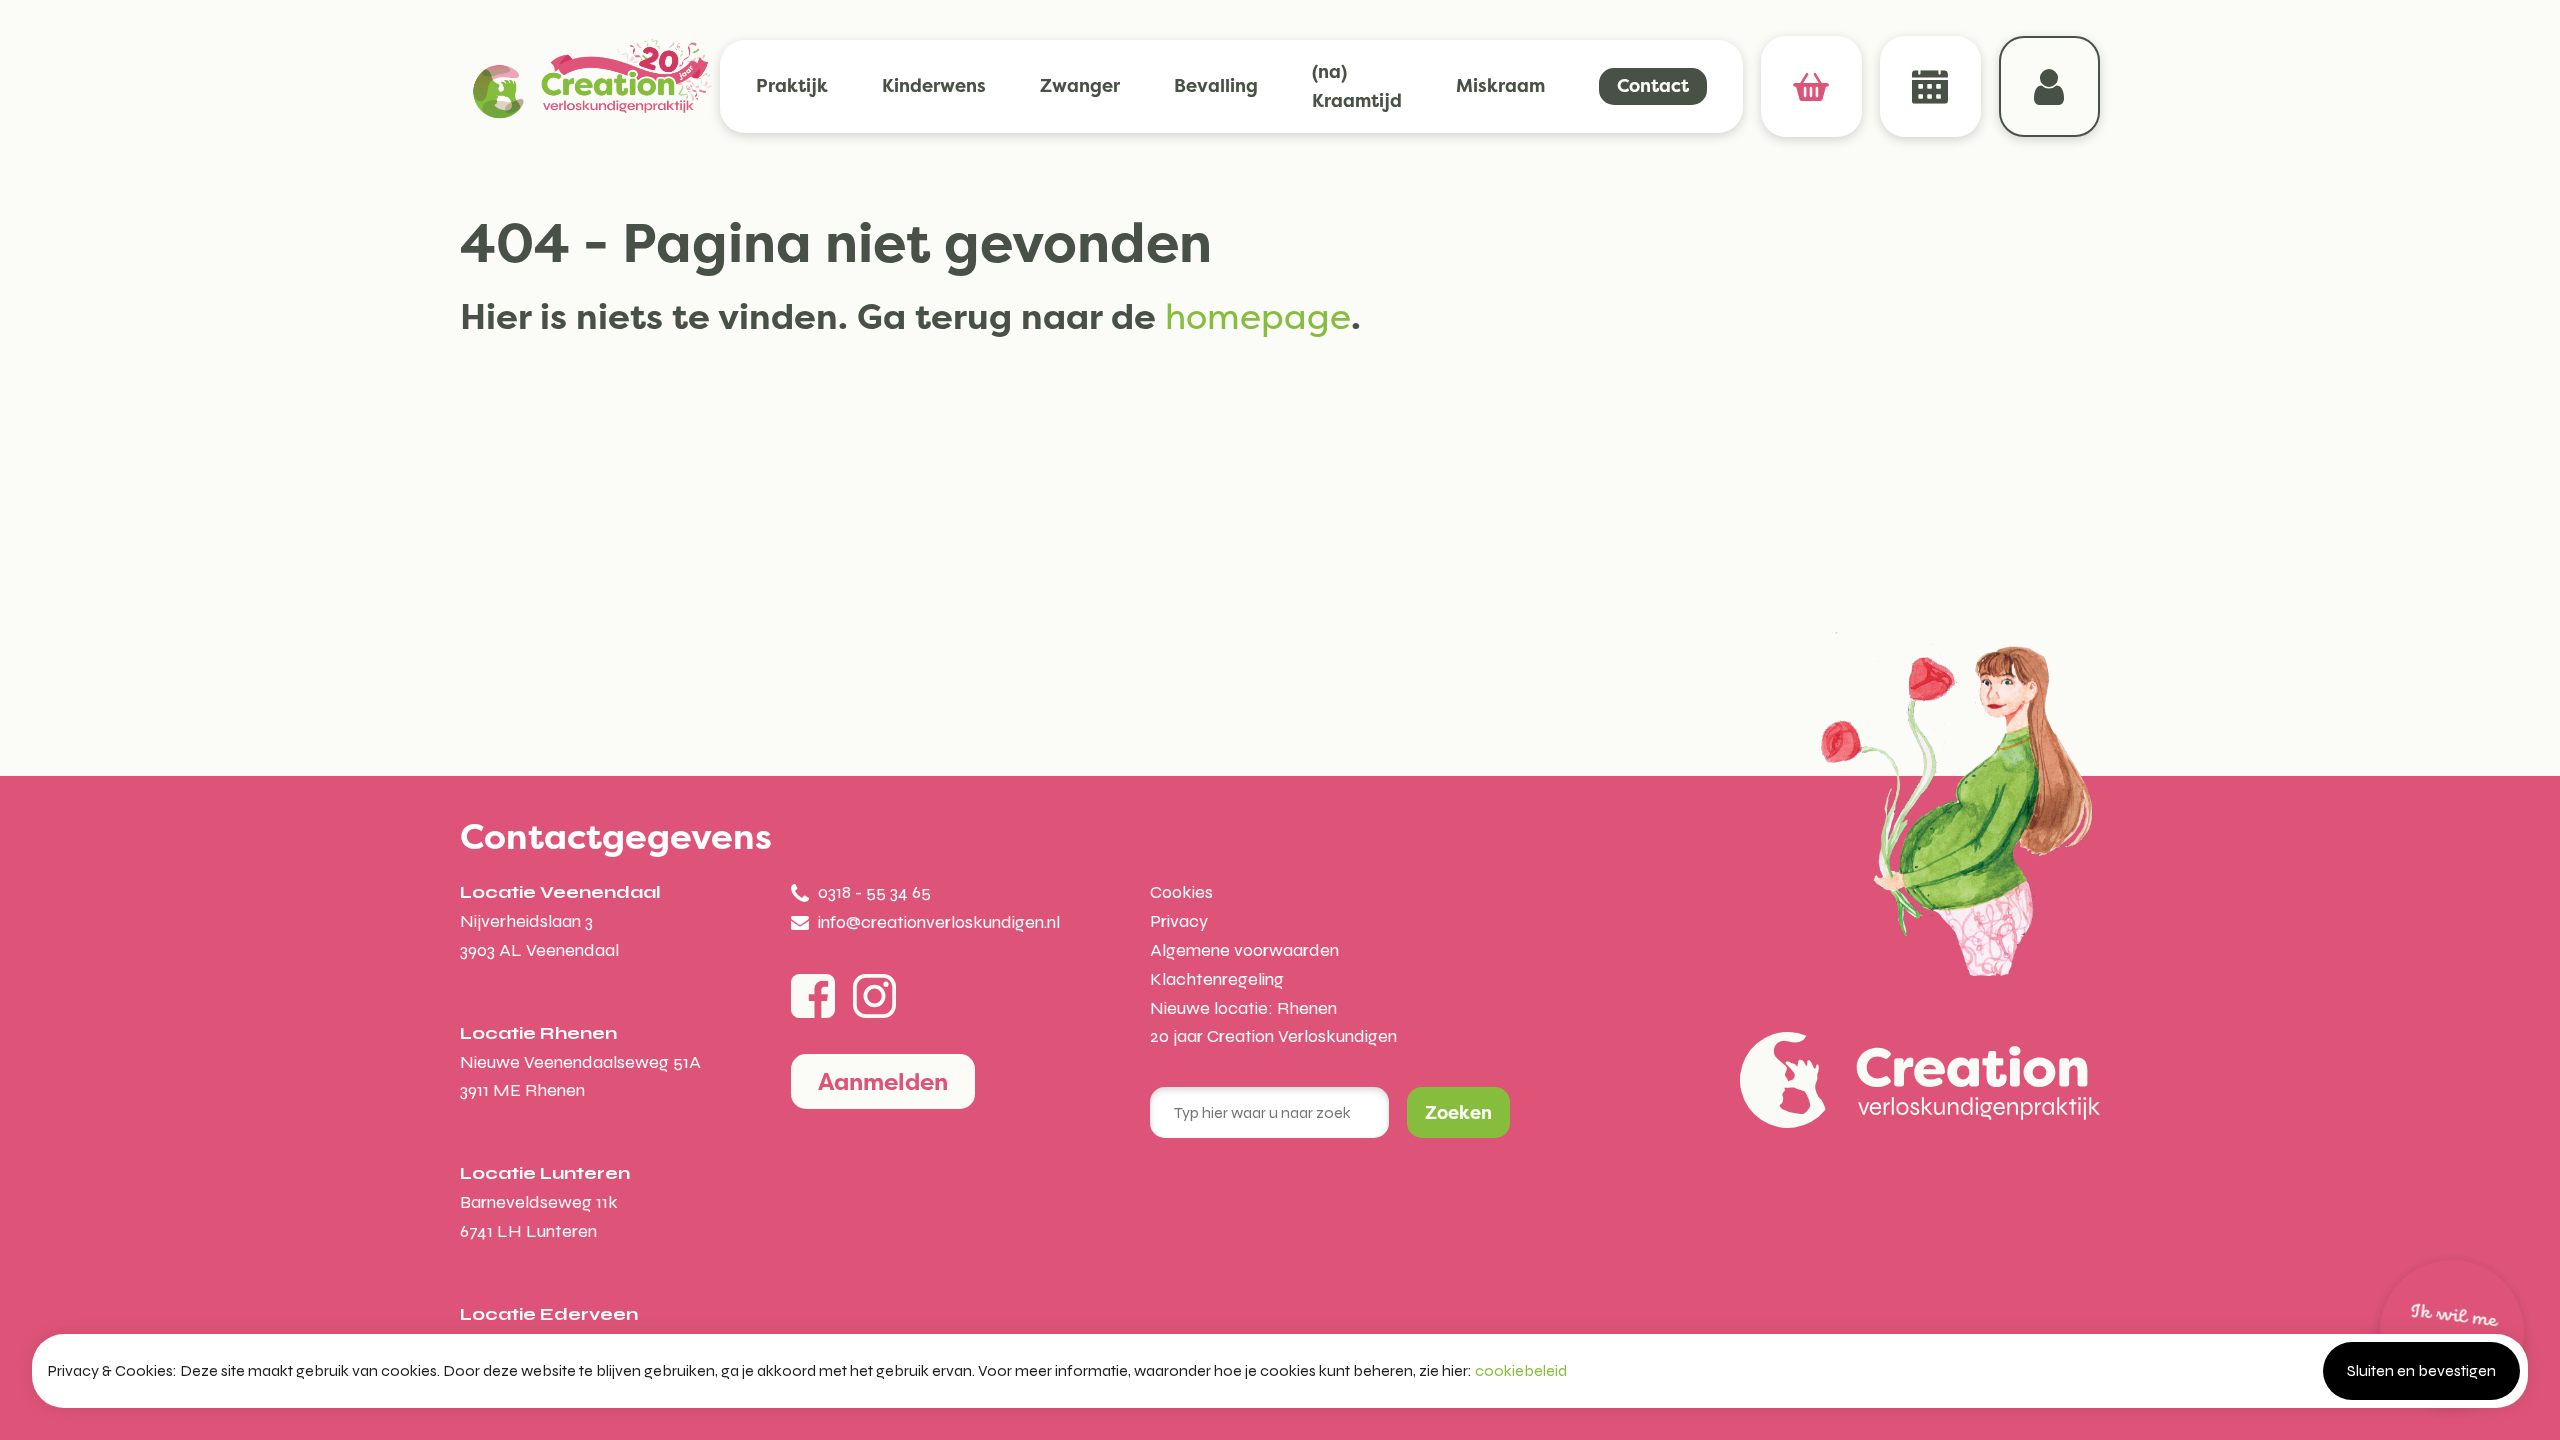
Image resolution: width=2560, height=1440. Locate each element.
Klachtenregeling (1217, 979)
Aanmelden (883, 1081)
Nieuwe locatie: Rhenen (1243, 1008)
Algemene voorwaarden (1244, 950)
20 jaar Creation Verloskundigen (1273, 1036)
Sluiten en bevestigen (2421, 1370)
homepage (1258, 316)
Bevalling (1216, 85)
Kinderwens (934, 85)
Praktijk (792, 85)
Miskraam (1500, 85)
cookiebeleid (1521, 1370)
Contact (1653, 85)
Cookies (1181, 892)
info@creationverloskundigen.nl (939, 922)
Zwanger (1080, 85)
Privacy (1179, 921)
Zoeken (1458, 1112)
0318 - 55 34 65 (874, 892)
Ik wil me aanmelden (2450, 1331)
